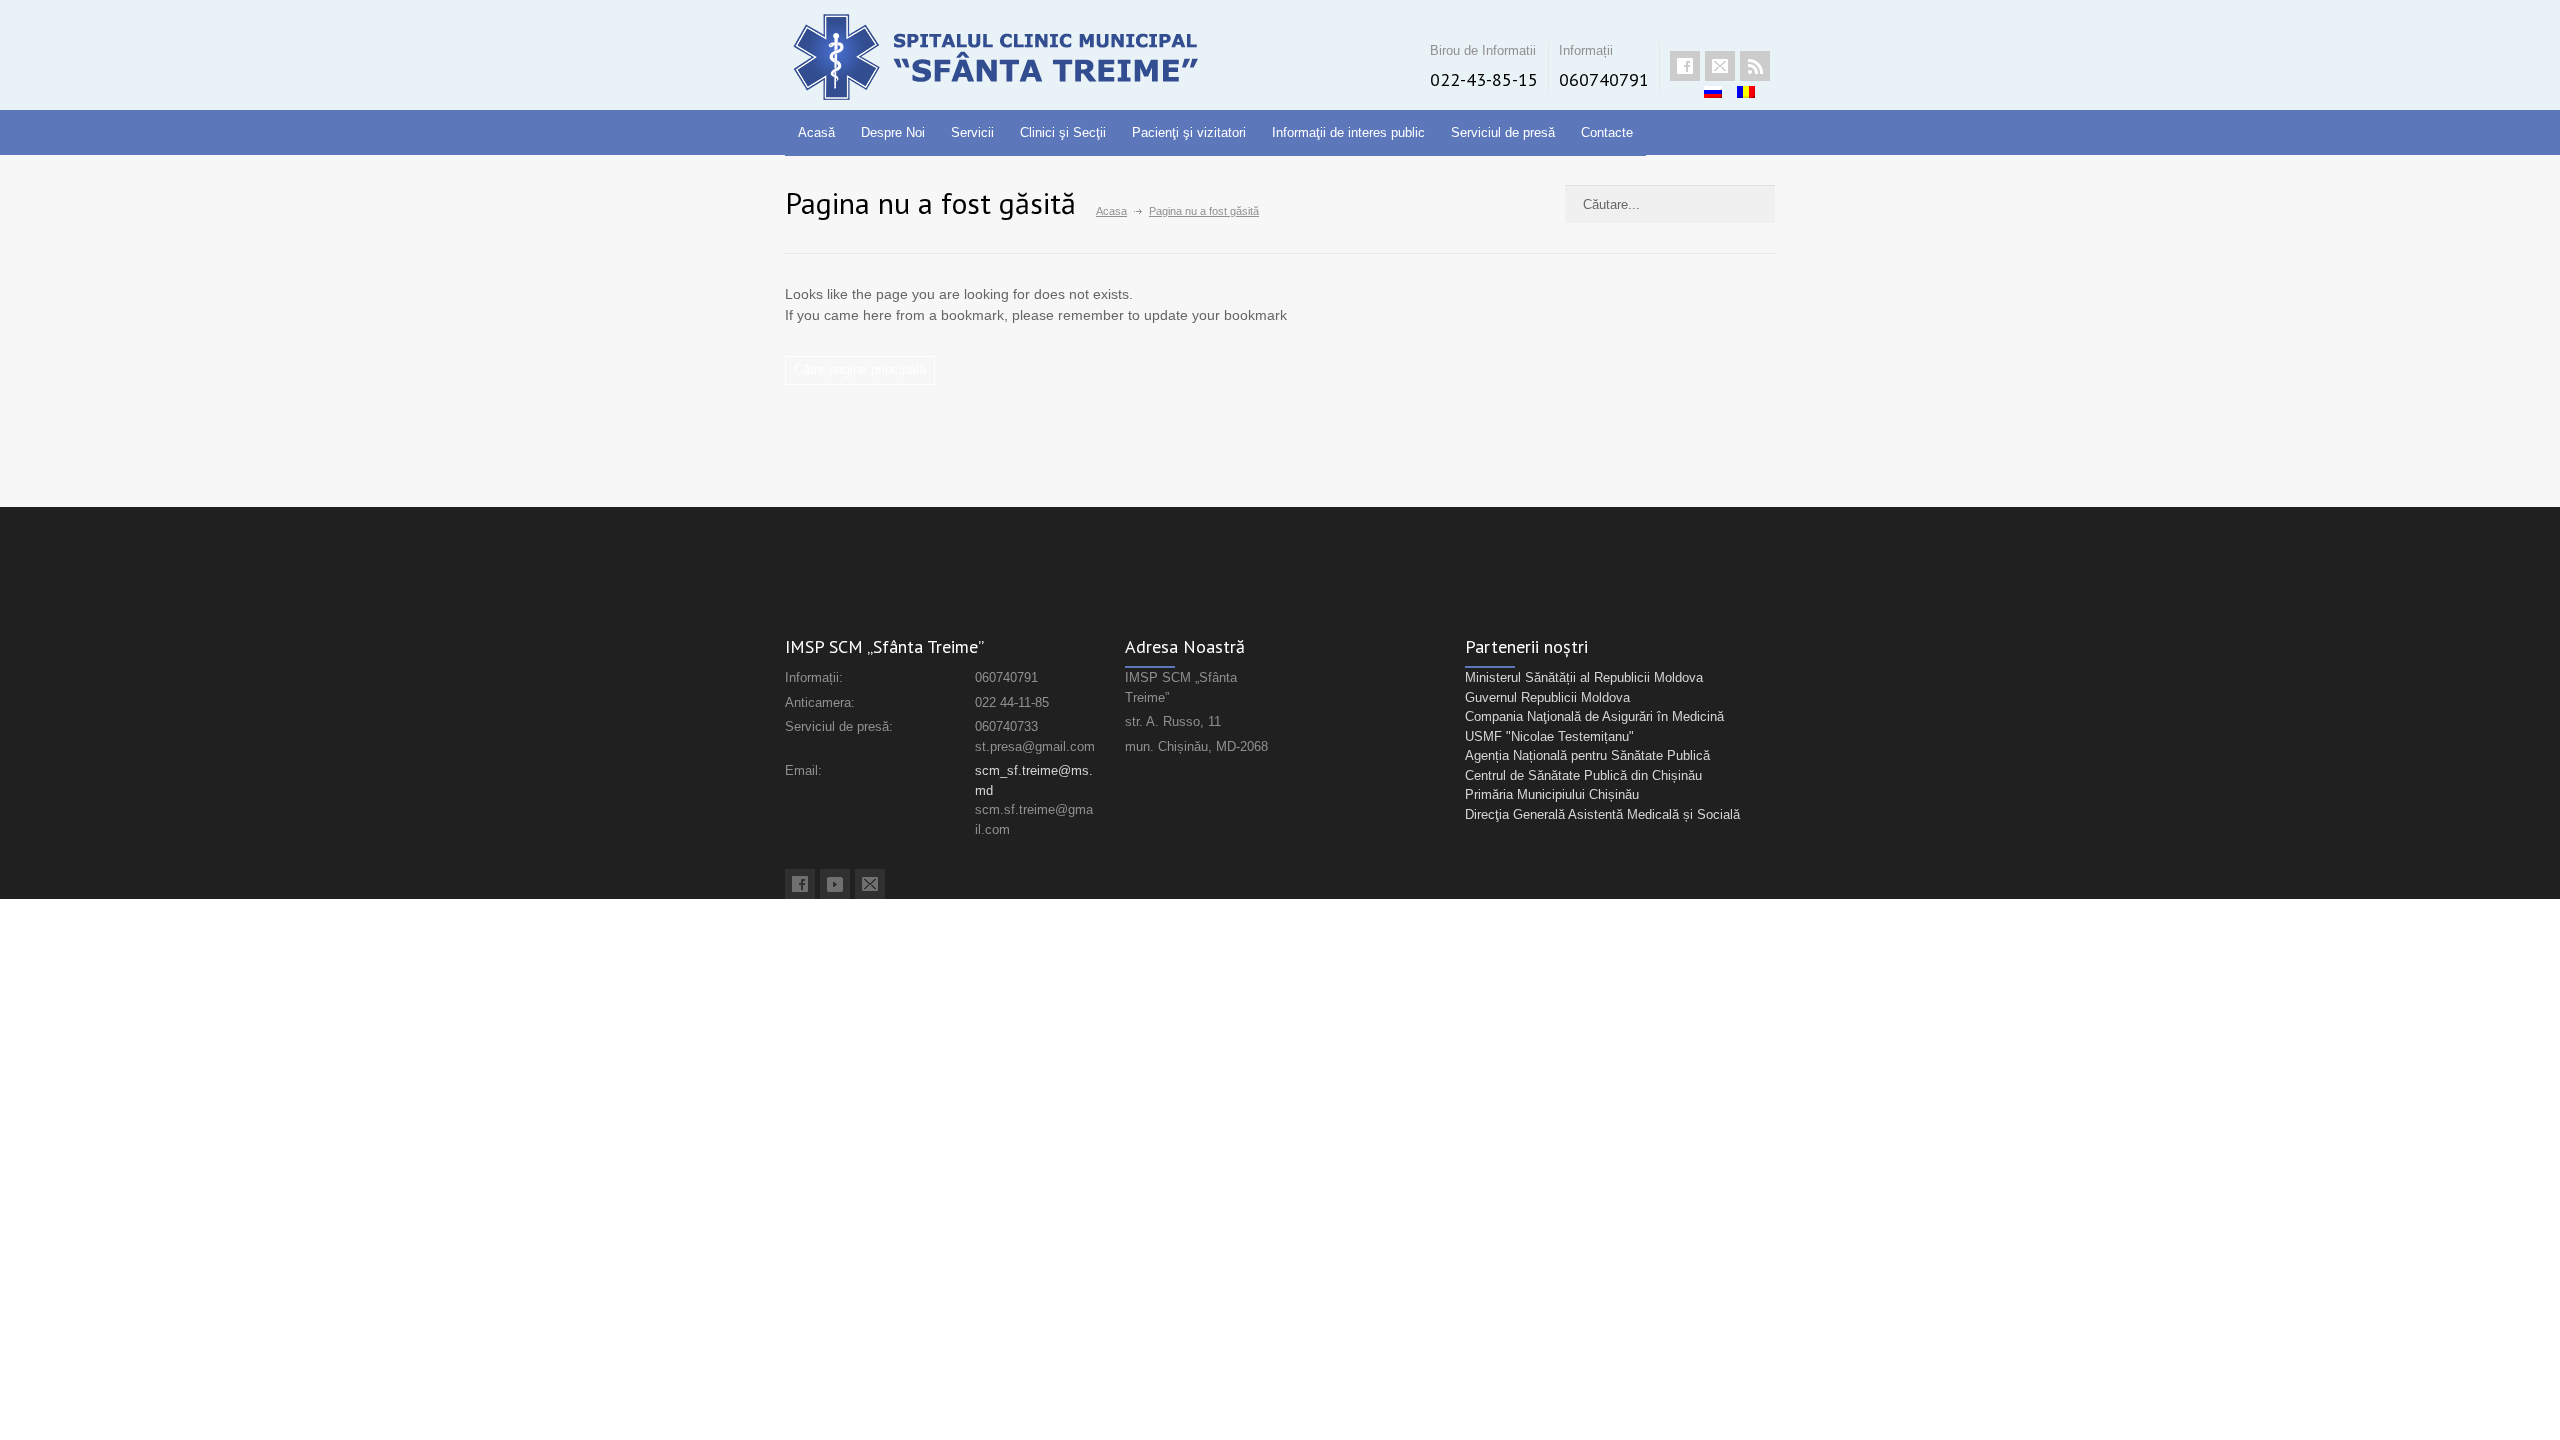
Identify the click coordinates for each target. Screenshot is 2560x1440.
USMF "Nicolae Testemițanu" (1549, 736)
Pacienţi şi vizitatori (1189, 132)
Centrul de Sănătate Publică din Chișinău (1583, 775)
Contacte (1607, 132)
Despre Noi (893, 132)
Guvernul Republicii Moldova (1547, 697)
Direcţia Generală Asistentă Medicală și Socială (1602, 814)
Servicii (972, 132)
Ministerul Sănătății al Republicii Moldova (1584, 677)
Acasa (1111, 211)
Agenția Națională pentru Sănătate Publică (1587, 755)
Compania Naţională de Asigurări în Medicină (1594, 716)
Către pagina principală (860, 369)
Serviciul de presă (1503, 132)
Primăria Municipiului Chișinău (1552, 794)
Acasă (816, 132)
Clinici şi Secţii (1063, 132)
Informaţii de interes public (1348, 132)
